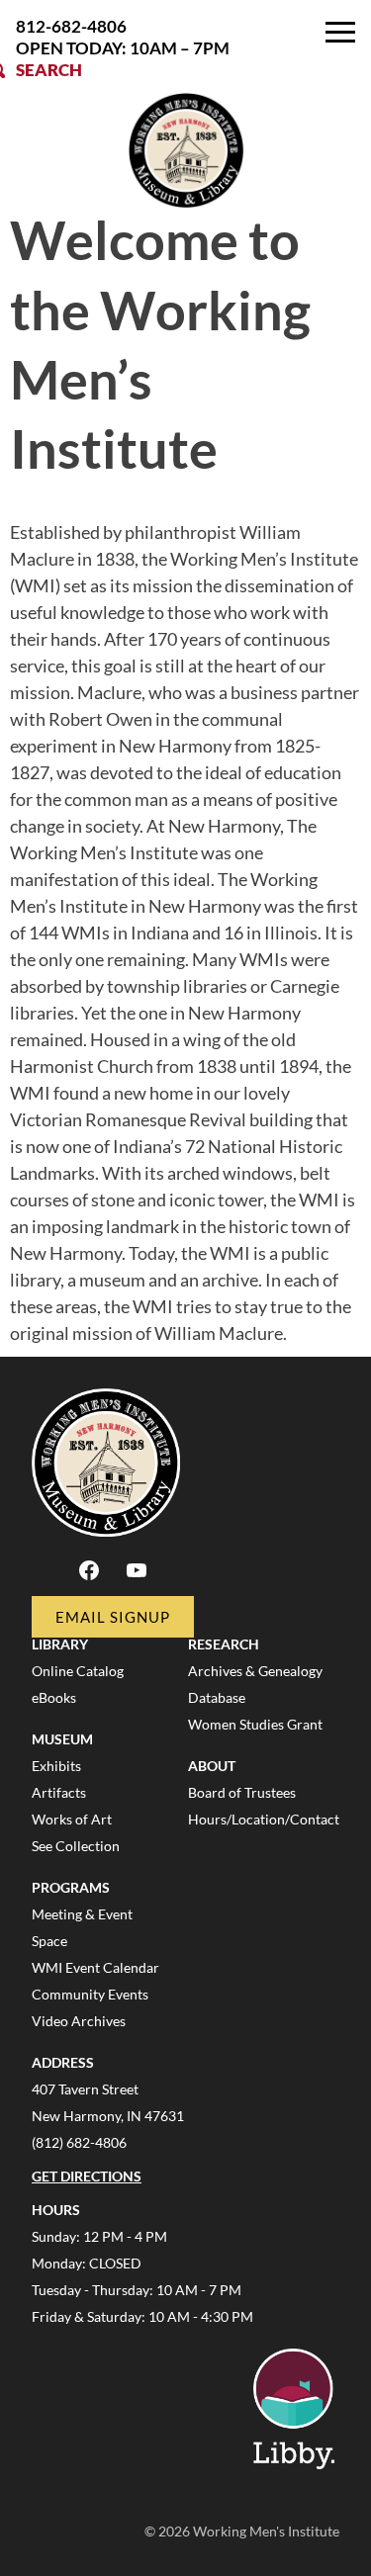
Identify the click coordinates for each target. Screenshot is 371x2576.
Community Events (90, 1994)
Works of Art (72, 1819)
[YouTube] (137, 1577)
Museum (62, 1739)
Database (217, 1697)
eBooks (54, 1697)
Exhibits (56, 1766)
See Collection (76, 1846)
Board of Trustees (242, 1792)
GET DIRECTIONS (87, 2176)
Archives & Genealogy (255, 1671)
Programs (71, 1887)
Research (224, 1644)
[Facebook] (89, 1577)
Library (60, 1644)
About (212, 1766)
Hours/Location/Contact (264, 1819)
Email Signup (113, 1617)
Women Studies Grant (255, 1724)
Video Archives (79, 2021)
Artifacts (59, 1792)
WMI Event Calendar (95, 1967)
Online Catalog (78, 1671)
